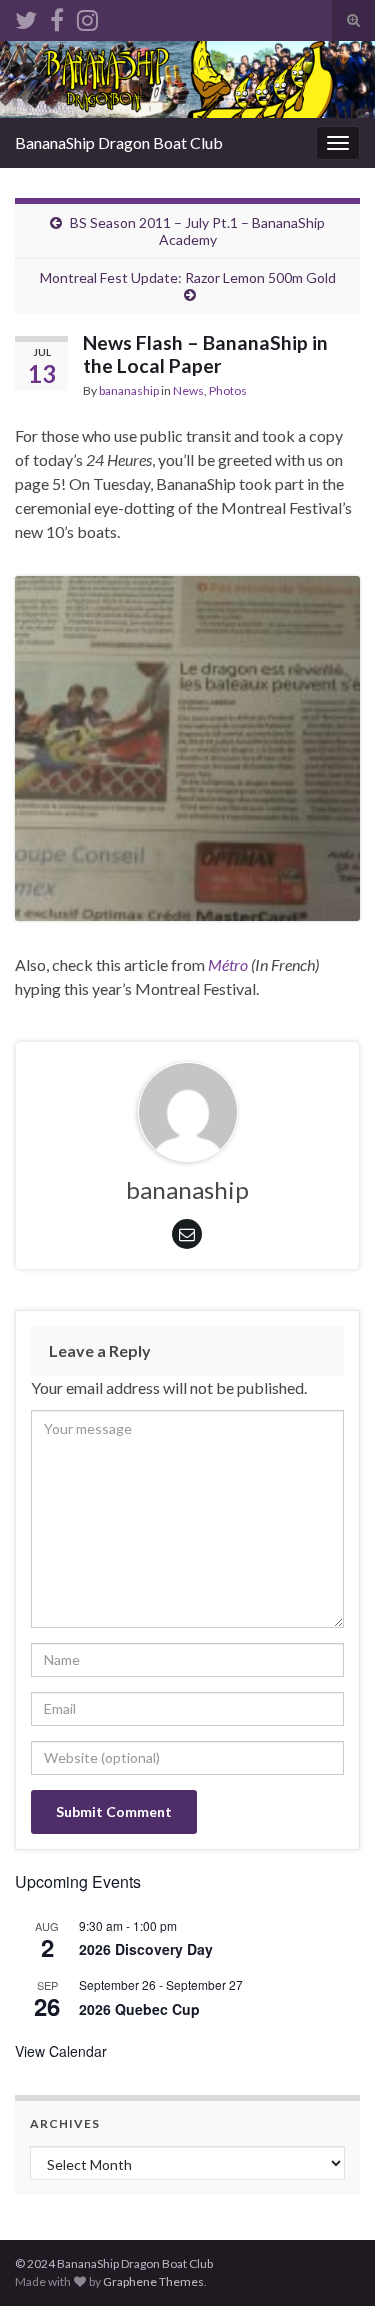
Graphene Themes (153, 2281)
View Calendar (61, 2051)
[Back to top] (330, 2261)
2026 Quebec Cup (139, 2009)
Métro (228, 964)
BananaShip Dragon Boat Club (119, 142)
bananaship (129, 390)
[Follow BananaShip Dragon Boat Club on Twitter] (26, 16)
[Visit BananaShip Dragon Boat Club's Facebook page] (57, 16)
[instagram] (87, 16)
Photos (228, 390)
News (188, 390)
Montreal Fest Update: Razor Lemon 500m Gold (188, 277)
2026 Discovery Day (146, 1949)
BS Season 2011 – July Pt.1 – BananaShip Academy (197, 231)
